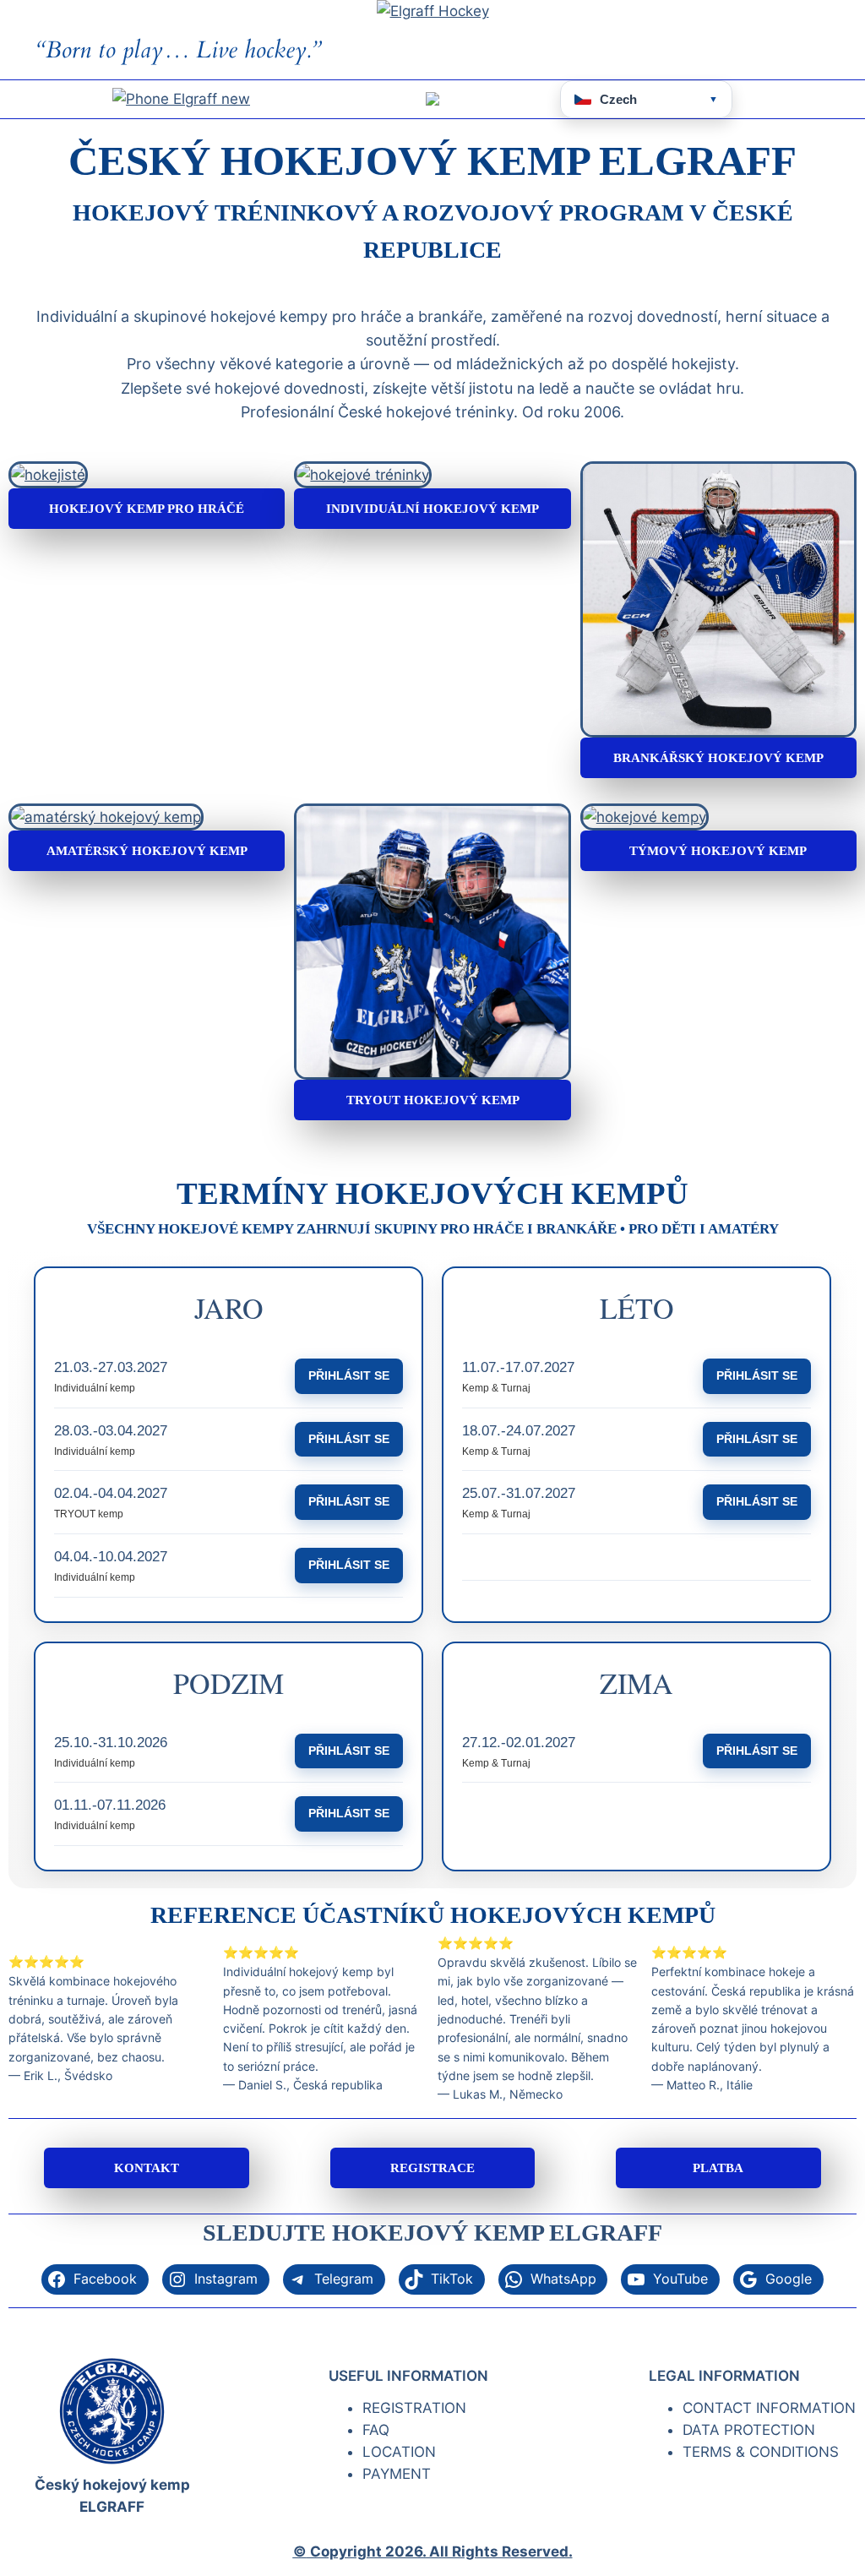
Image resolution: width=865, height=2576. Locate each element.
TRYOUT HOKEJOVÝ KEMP (433, 1100)
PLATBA (718, 2168)
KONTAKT (147, 2168)
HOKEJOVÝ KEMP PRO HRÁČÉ (147, 508)
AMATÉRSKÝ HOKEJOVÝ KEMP (147, 850)
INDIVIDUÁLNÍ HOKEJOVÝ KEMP (432, 508)
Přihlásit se (349, 1375)
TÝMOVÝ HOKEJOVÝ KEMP (718, 850)
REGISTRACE (432, 2168)
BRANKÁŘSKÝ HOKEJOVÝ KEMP (718, 757)
